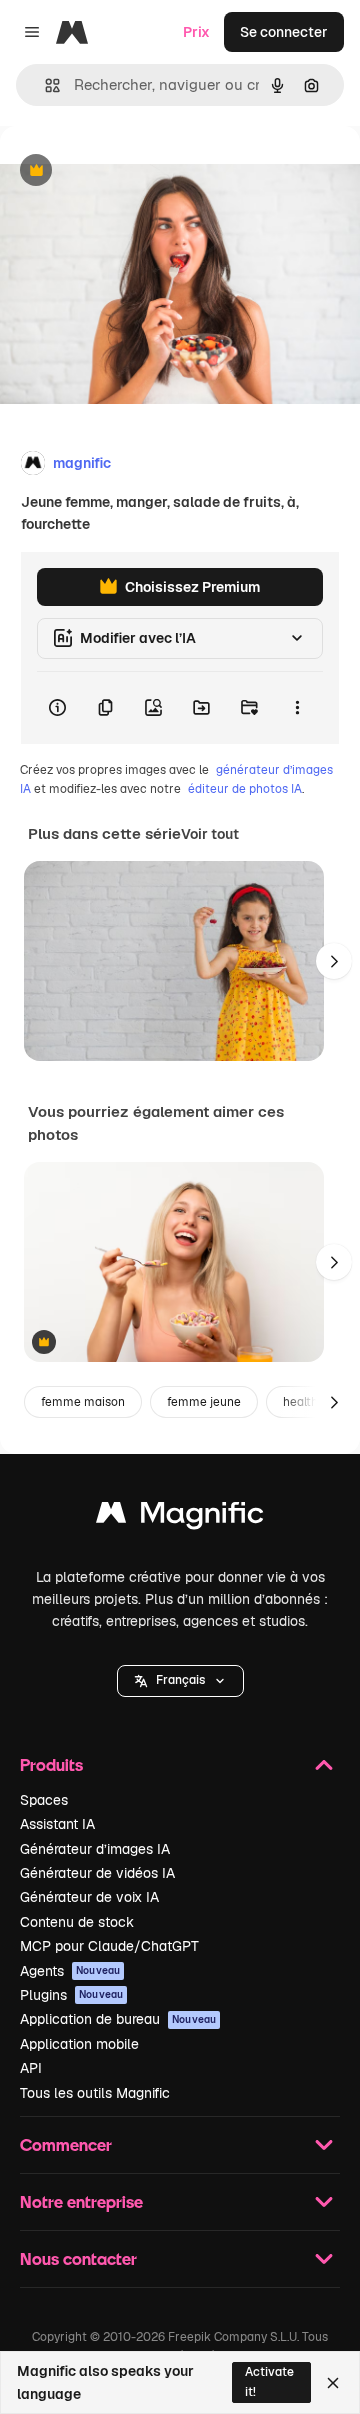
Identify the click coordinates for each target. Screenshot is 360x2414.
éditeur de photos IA (245, 789)
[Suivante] (334, 961)
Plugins (71, 1995)
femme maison (83, 1402)
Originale (132, 171)
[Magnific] (180, 1517)
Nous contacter (78, 2258)
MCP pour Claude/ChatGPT (109, 1946)
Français (180, 1680)
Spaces (44, 1800)
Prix (196, 32)
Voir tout (210, 834)
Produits (51, 1764)
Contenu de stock (77, 1922)
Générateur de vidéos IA (97, 1873)
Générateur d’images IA (95, 1849)
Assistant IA (57, 1824)
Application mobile (79, 2044)
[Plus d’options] (297, 708)
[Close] (333, 2383)
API (31, 2068)
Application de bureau (118, 2019)
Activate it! (269, 2381)
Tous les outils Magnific (95, 2093)
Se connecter (284, 32)
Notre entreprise (81, 2201)
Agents (70, 1971)
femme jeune (204, 1402)
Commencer (66, 2144)
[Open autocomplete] (44, 85)
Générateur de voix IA (89, 1897)
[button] (180, 1681)
